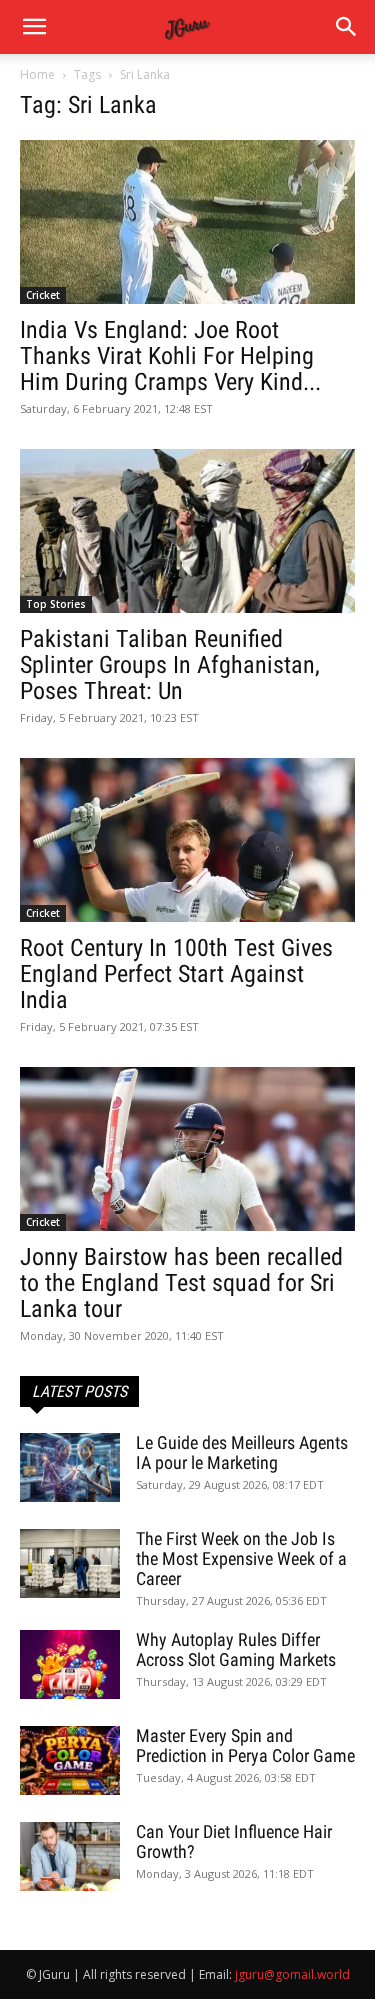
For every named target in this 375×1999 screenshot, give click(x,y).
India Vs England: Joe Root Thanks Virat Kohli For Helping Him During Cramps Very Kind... (170, 356)
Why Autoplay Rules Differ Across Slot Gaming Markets (236, 1649)
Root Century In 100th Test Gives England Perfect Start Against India (176, 974)
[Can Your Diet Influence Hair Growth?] (70, 1856)
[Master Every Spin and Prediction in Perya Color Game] (70, 1760)
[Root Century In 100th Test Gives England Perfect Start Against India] (187, 840)
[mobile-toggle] (34, 27)
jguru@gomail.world (292, 1974)
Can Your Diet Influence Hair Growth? (234, 1841)
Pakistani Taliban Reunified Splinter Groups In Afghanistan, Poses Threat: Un (170, 665)
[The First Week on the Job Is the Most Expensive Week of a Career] (70, 1563)
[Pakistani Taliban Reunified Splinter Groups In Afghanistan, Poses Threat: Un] (187, 531)
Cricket (43, 295)
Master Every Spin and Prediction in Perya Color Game (245, 1745)
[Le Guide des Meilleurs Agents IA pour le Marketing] (70, 1467)
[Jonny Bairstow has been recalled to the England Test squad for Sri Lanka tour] (187, 1149)
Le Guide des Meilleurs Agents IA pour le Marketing (242, 1452)
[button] (347, 27)
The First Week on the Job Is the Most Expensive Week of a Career (241, 1558)
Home (37, 74)
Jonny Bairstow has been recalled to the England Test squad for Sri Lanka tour (181, 1283)
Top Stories (56, 604)
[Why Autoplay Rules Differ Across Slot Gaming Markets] (70, 1664)
